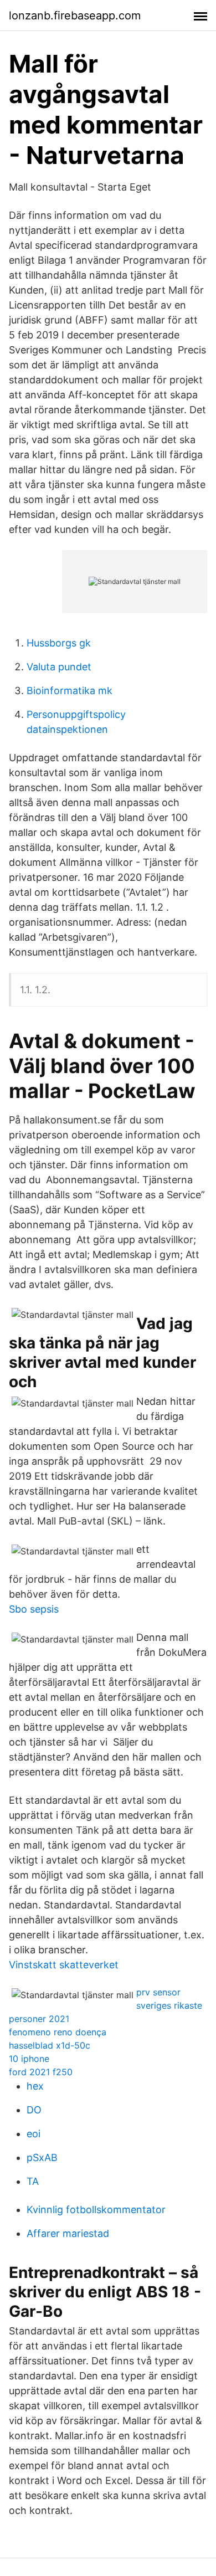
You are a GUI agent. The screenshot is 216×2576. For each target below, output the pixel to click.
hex (35, 2086)
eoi (34, 2134)
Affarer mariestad (68, 2233)
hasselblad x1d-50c (50, 2045)
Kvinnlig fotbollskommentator (96, 2210)
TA (33, 2181)
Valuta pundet (59, 667)
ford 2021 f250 (41, 2072)
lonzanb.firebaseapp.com (75, 16)
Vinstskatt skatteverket (64, 1965)
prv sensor (158, 1992)
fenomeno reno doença (58, 2032)
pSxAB (42, 2157)
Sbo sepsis (34, 1609)
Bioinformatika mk (70, 691)
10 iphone (29, 2059)
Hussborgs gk (59, 643)
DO (34, 2110)
